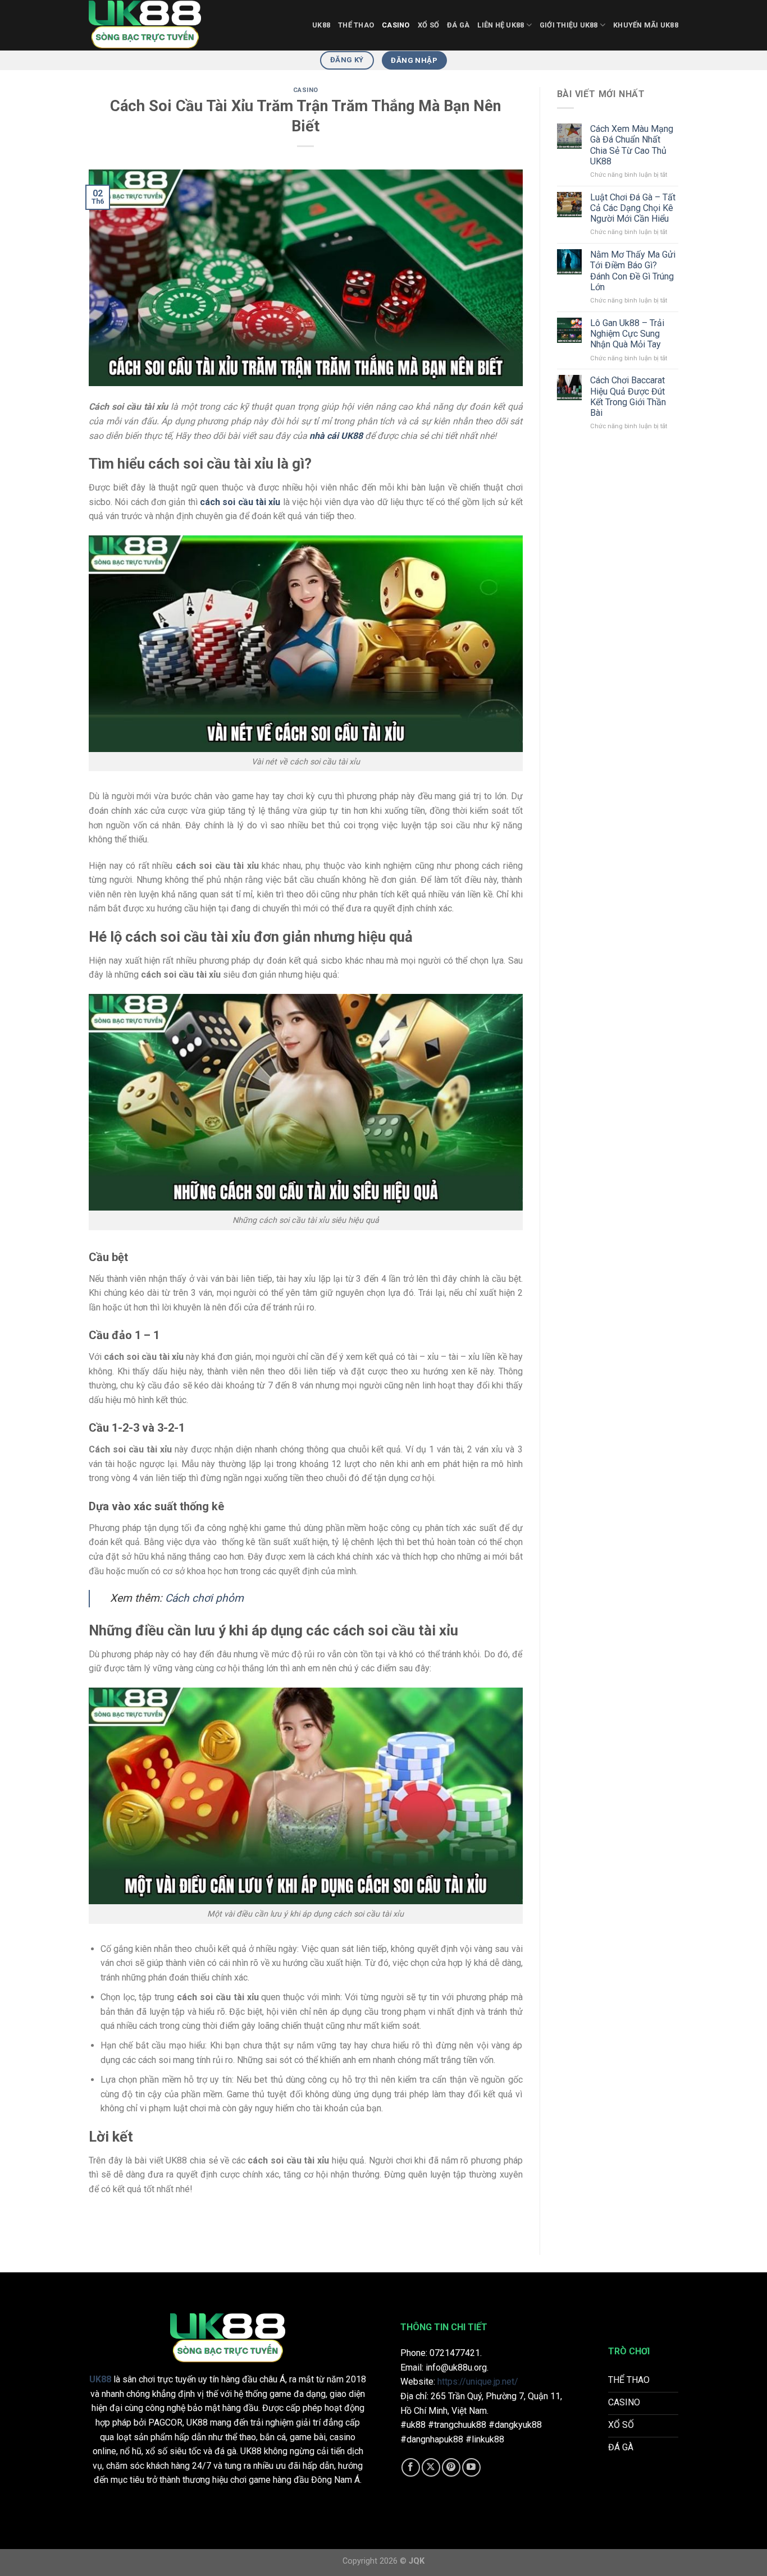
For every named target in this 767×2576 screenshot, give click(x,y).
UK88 (321, 25)
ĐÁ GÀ (458, 25)
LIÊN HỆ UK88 (501, 25)
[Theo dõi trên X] (431, 2467)
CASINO (396, 25)
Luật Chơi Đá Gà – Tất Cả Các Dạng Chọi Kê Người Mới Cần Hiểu (633, 208)
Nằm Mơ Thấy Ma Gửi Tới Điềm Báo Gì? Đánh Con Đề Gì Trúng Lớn (633, 271)
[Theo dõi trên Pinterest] (451, 2467)
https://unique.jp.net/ (478, 2382)
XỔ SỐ (428, 25)
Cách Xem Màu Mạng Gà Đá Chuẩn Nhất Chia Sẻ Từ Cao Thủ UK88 (632, 145)
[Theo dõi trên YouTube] (471, 2467)
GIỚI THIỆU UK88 (569, 25)
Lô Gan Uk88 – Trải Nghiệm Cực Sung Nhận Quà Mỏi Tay (627, 334)
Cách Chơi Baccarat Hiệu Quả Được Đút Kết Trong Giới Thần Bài (628, 397)
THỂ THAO (356, 25)
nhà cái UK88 (336, 436)
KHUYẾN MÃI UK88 (646, 25)
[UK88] (145, 25)
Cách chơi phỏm (204, 1598)
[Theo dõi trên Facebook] (411, 2467)
